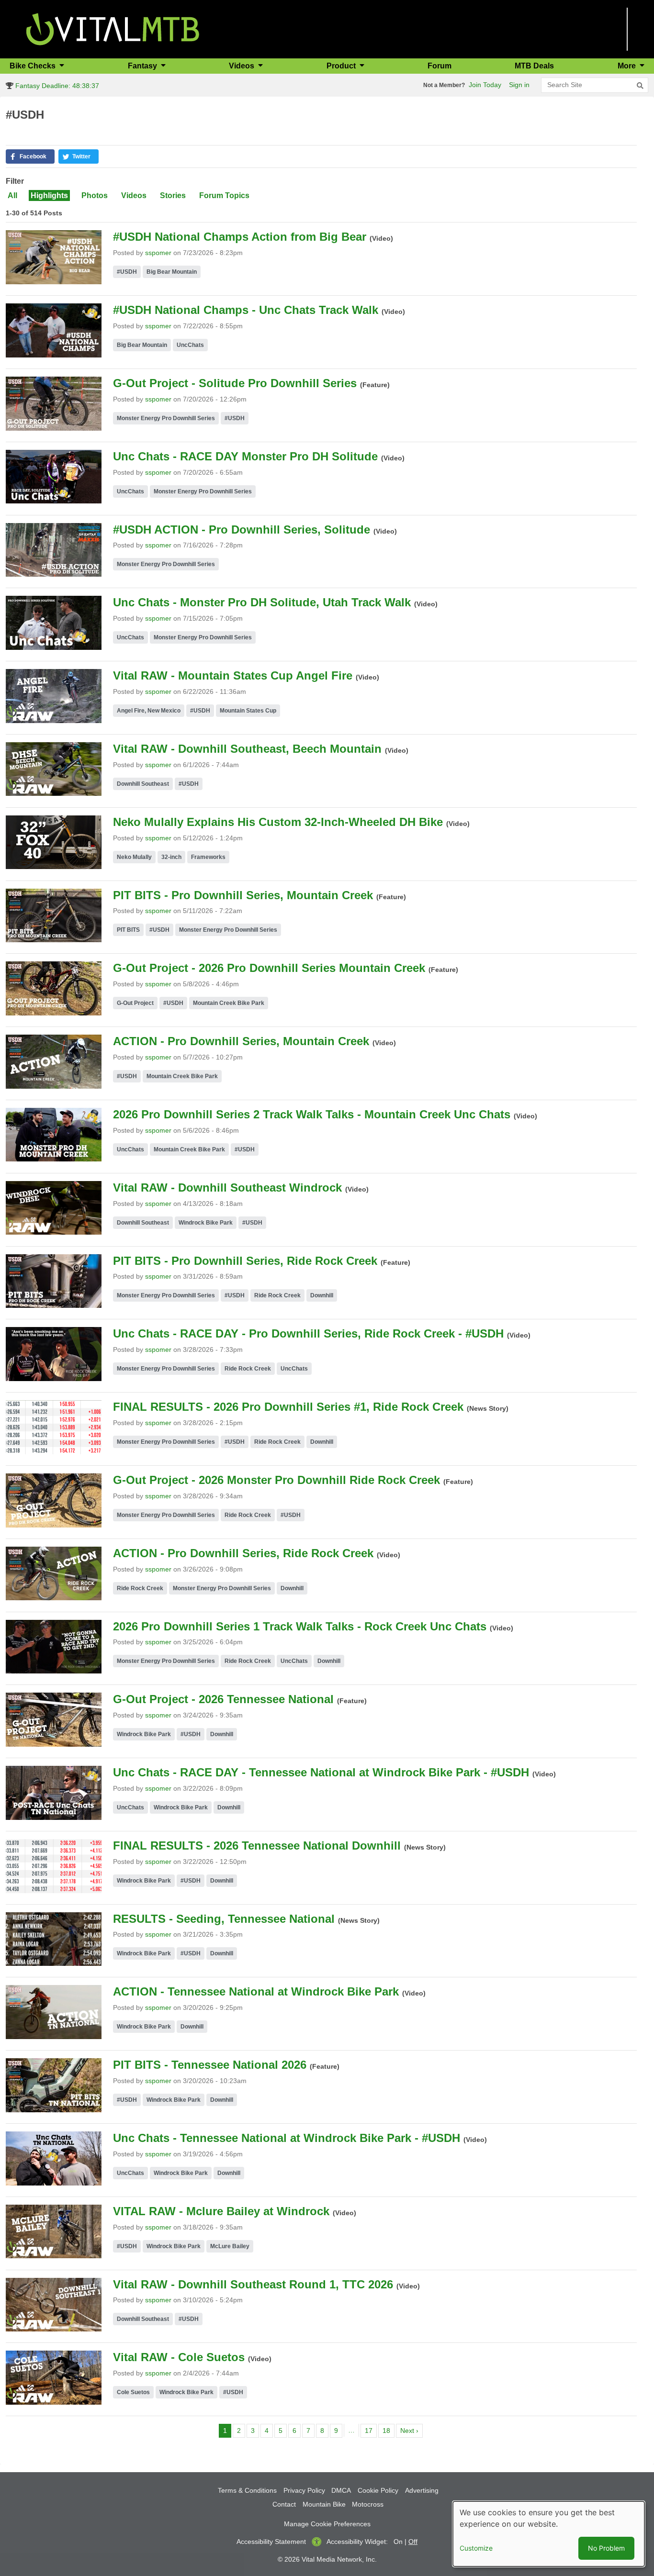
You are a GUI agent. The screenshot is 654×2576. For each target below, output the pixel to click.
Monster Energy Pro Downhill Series (166, 418)
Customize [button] (476, 2548)
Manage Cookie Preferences (327, 2524)
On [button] (398, 2542)
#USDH (127, 272)
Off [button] (413, 2542)
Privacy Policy (304, 2490)
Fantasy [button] (143, 66)
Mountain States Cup (248, 711)
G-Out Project (135, 1003)
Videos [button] (242, 66)
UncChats (190, 345)
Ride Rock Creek (277, 1295)
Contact (284, 2504)
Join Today (485, 85)
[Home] (113, 28)
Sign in (519, 85)
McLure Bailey (230, 2246)
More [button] (628, 66)
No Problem (606, 2548)
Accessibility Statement (271, 2542)
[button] (30, 156)
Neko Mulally (134, 857)
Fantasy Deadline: (56, 86)
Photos (95, 195)
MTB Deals (534, 66)
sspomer (158, 253)
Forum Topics (224, 195)
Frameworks (208, 857)
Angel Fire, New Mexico (149, 711)
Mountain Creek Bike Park (229, 1003)
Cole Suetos (133, 2392)
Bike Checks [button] (34, 66)
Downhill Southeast (143, 784)
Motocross (368, 2504)
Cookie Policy (378, 2490)
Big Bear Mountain (172, 272)
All (12, 195)
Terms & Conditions (247, 2490)
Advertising (422, 2490)
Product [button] (342, 66)
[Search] (640, 86)
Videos (134, 195)
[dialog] (549, 2534)
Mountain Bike (324, 2504)
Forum (440, 66)
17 (371, 2430)
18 (388, 2430)
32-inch (171, 857)
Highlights (49, 195)
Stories (173, 195)
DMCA (341, 2490)
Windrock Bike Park (206, 1223)
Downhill (322, 1295)
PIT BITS (128, 930)
